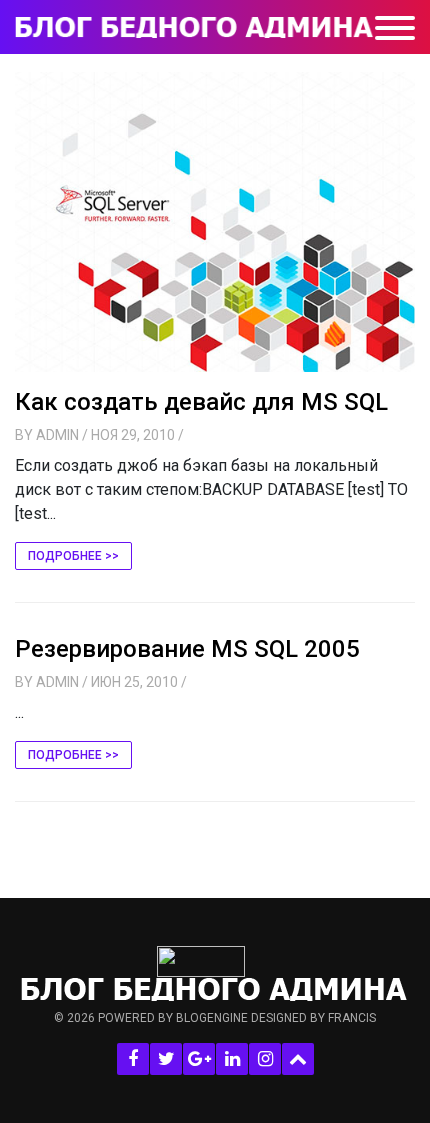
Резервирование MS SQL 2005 (187, 649)
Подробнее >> (73, 556)
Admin (57, 435)
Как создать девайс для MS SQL (201, 402)
